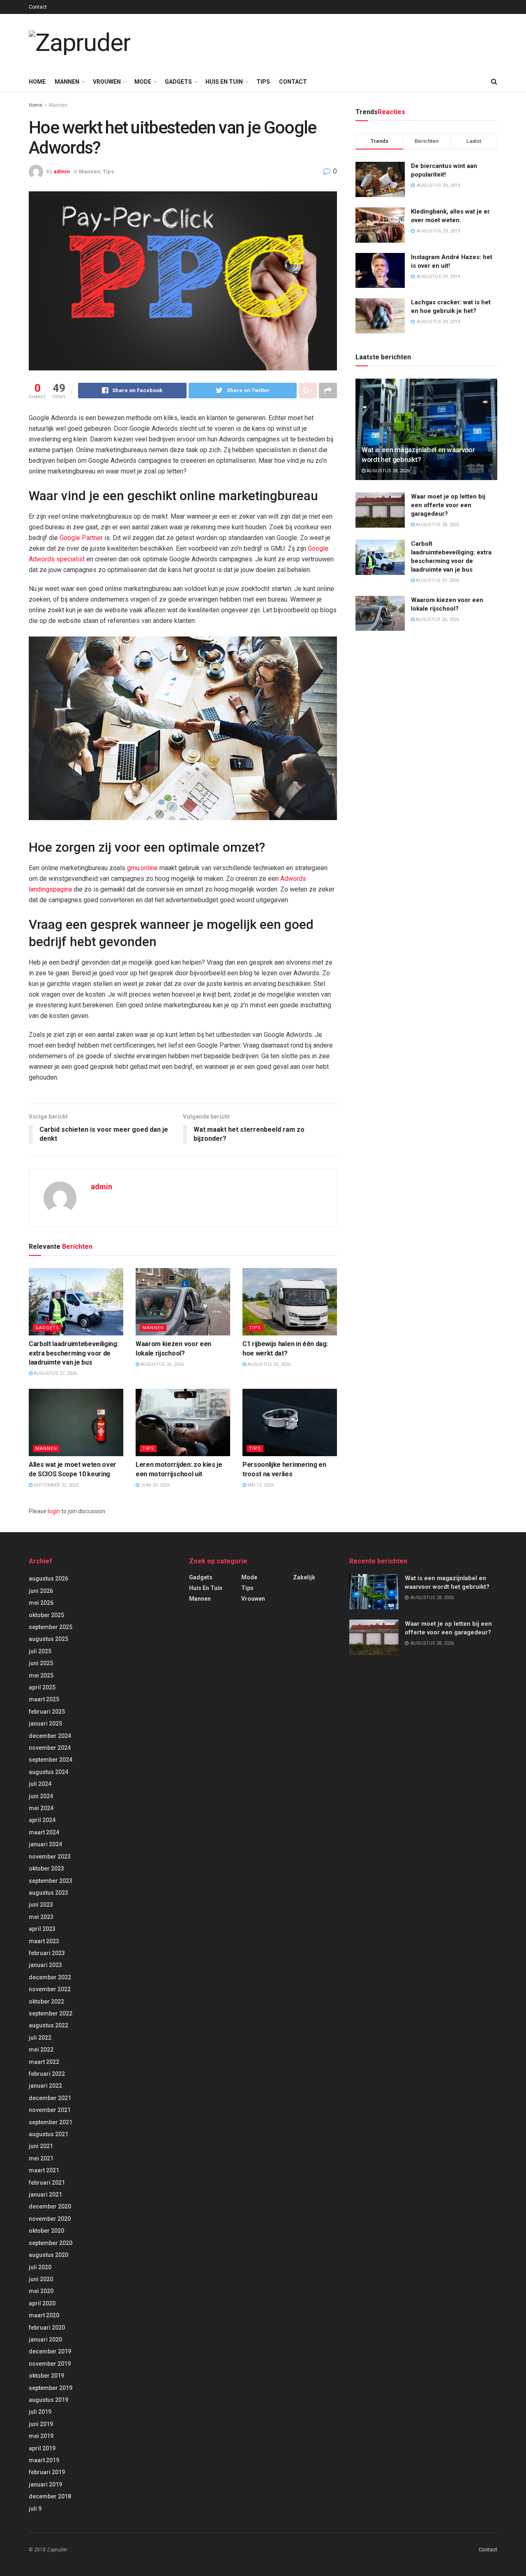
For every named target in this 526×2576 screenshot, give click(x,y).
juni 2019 (41, 2424)
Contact (38, 7)
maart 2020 (44, 2315)
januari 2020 (45, 2339)
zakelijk (304, 1577)
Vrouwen (107, 82)
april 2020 (42, 2303)
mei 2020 (41, 2291)
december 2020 (50, 2206)
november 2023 (50, 1857)
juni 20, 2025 (155, 1485)
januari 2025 (45, 1723)
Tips (263, 82)
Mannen (67, 82)
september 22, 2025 (55, 1485)
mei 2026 (41, 1603)
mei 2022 (41, 2050)
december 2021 (50, 2098)
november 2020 (50, 2219)
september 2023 (51, 1881)
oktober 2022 (46, 2002)
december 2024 (50, 1736)
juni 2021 (41, 2146)
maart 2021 (44, 2170)
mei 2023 (41, 1917)
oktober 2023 (46, 1868)
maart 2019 (44, 2460)
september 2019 (51, 2388)
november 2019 (50, 2364)
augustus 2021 (48, 2134)
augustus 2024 (48, 1772)
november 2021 (50, 2110)
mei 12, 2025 (260, 1485)
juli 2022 (40, 2038)
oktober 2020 (46, 2231)
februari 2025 (47, 1712)
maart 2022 (44, 2062)
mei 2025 (41, 1675)
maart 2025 (44, 1699)
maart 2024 (44, 1832)
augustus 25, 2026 (268, 1364)
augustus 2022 (48, 2025)
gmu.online (142, 868)
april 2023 (42, 1929)
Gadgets (178, 82)
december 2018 (50, 2496)
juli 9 (35, 2509)
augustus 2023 (48, 1893)
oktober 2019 (46, 2376)
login (54, 1511)
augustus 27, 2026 (55, 1373)
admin (62, 171)
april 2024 (42, 1820)
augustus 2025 (48, 1639)
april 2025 (42, 1687)
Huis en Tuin (224, 82)
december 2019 (50, 2351)
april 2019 (42, 2448)
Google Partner (81, 538)
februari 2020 (47, 2328)
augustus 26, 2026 (161, 1364)
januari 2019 (45, 2484)
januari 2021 (45, 2195)
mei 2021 (41, 2158)
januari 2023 (45, 1965)
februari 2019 (47, 2472)
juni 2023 (41, 1905)
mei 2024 (41, 1808)
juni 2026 (41, 1591)
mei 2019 (41, 2436)
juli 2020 (40, 2267)
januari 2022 (45, 2086)
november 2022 (50, 1989)
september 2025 (51, 1627)
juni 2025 (41, 1663)
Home (37, 82)
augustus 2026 (48, 1579)
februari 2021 (47, 2183)
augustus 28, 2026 (388, 471)
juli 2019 (40, 2412)
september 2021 (51, 2122)
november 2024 (50, 1748)
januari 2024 (45, 1844)
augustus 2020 (48, 2255)
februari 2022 (47, 2074)
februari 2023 (47, 1953)
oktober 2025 (46, 1615)
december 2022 (50, 1977)
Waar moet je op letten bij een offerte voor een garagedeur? (448, 505)
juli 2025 (40, 1651)
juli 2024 (40, 1784)
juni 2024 (41, 1796)
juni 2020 (41, 2279)
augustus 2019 (48, 2400)
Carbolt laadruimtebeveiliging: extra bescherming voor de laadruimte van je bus (74, 1353)
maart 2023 (44, 1941)
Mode (143, 82)
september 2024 (51, 1760)
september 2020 (51, 2243)
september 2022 (51, 2013)
